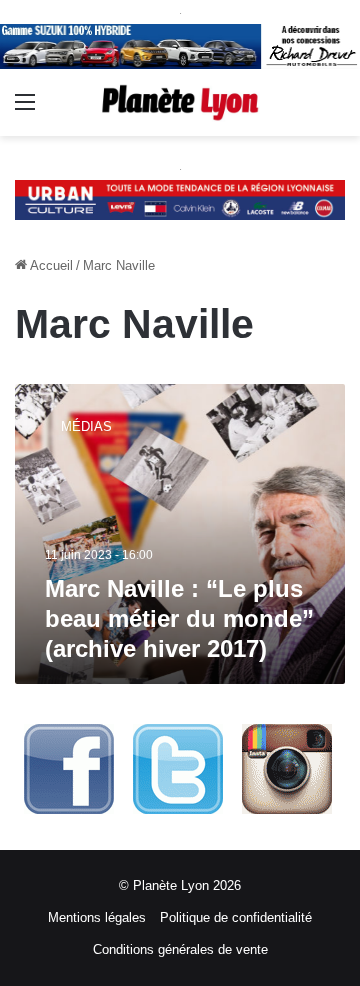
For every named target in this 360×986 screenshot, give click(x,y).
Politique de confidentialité (236, 917)
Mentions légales (97, 917)
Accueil (50, 265)
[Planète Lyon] (180, 102)
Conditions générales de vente (180, 949)
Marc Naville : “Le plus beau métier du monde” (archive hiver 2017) (179, 618)
